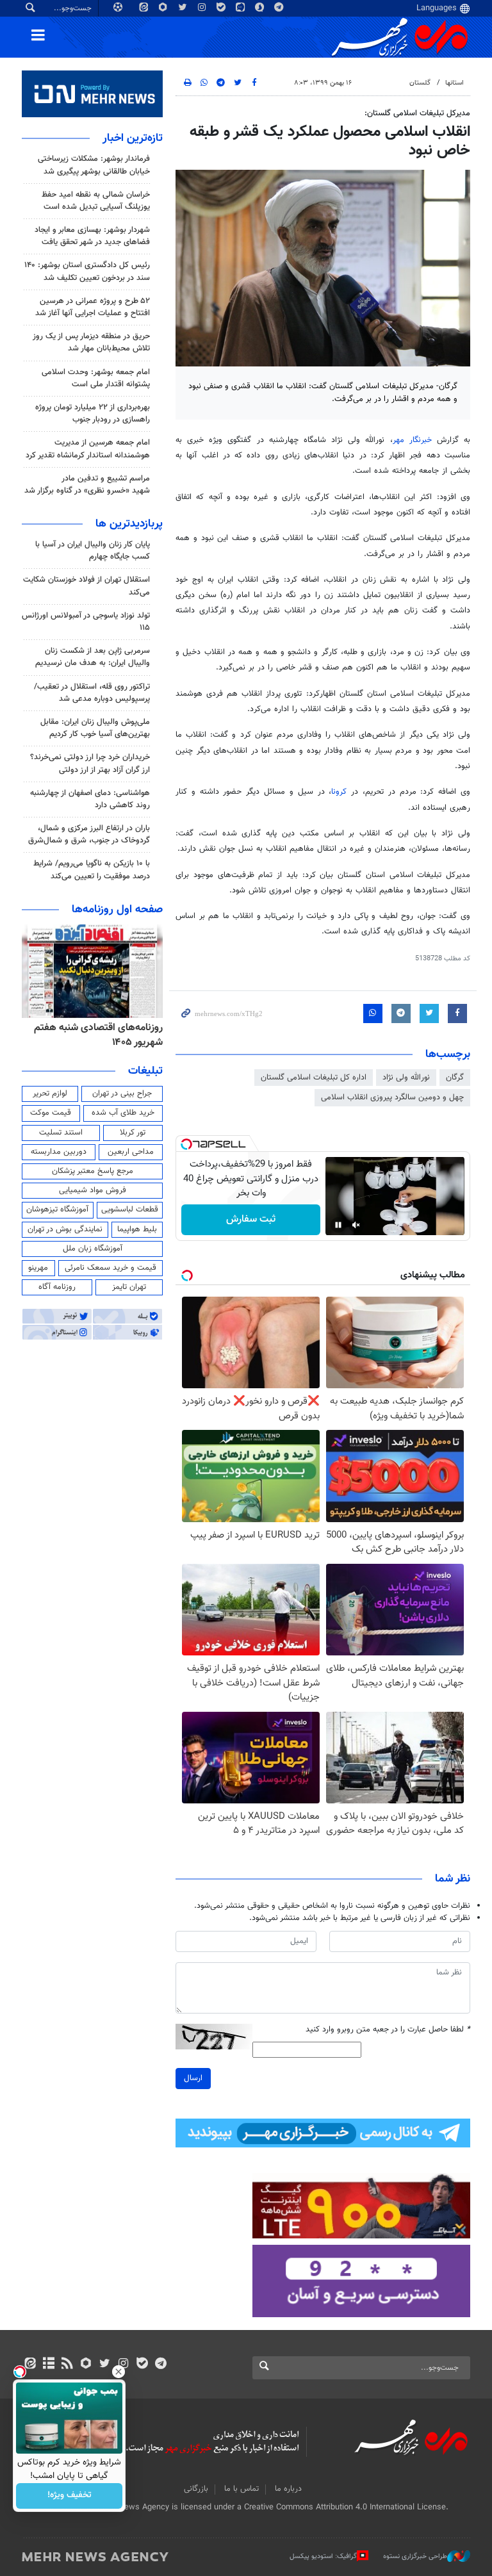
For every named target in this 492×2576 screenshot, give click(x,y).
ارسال (193, 2078)
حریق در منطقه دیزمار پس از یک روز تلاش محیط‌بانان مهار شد (91, 342)
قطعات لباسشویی (130, 1210)
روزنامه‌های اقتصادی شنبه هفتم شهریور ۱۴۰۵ (98, 1035)
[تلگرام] (160, 2365)
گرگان (455, 1078)
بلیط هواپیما (137, 1229)
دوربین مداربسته (59, 1152)
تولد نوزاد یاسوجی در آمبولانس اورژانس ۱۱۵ (86, 622)
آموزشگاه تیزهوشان (57, 1210)
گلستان (420, 83)
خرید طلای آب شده (123, 1113)
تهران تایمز (129, 1287)
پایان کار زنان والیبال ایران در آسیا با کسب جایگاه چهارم (93, 551)
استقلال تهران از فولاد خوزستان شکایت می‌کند (86, 586)
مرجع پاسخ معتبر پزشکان (93, 1171)
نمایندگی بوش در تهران (65, 1229)
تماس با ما (242, 2489)
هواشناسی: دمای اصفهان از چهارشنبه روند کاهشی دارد (90, 799)
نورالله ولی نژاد (406, 1078)
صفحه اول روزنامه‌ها (117, 910)
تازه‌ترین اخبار (133, 138)
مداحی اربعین (131, 1152)
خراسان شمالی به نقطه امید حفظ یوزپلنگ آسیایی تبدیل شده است (96, 201)
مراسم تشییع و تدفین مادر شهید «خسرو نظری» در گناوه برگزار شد (87, 485)
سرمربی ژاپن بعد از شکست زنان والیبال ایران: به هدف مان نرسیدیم (93, 657)
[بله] (142, 2365)
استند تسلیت (61, 1133)
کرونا (341, 792)
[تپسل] (186, 1144)
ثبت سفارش (251, 1219)
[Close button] (119, 2372)
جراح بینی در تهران (122, 1094)
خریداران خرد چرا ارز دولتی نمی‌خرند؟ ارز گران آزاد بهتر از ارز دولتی (90, 763)
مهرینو (38, 1268)
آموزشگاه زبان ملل (93, 1249)
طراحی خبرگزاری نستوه (415, 2556)
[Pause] (338, 1225)
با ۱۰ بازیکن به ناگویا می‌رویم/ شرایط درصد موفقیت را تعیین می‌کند (92, 870)
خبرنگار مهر (415, 440)
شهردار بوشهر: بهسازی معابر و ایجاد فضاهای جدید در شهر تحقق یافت (92, 236)
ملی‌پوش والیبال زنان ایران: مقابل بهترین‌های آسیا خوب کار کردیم (95, 728)
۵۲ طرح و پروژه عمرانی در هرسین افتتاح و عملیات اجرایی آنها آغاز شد (93, 307)
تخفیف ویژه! (70, 2496)
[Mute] (356, 1225)
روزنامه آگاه (57, 1287)
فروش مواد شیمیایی (93, 1190)
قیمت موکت (51, 1113)
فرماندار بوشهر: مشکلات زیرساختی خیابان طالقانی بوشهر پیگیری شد (94, 165)
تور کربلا (133, 1133)
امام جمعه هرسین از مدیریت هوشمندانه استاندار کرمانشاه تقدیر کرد (88, 449)
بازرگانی (196, 2489)
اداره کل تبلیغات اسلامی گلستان (314, 1078)
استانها (455, 83)
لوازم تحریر (50, 1094)
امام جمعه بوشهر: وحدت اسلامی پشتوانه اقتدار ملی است (96, 378)
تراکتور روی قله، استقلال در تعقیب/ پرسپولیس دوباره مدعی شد (92, 693)
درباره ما (288, 2489)
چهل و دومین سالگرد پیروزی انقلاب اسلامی (392, 1097)
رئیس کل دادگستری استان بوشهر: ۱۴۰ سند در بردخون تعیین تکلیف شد (87, 271)
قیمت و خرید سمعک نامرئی (111, 1268)
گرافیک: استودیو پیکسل (323, 2556)
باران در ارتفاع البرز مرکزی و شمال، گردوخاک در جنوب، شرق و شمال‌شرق (89, 834)
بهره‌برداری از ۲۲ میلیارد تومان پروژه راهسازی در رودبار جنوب (93, 414)
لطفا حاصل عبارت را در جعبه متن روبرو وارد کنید (388, 2030)
